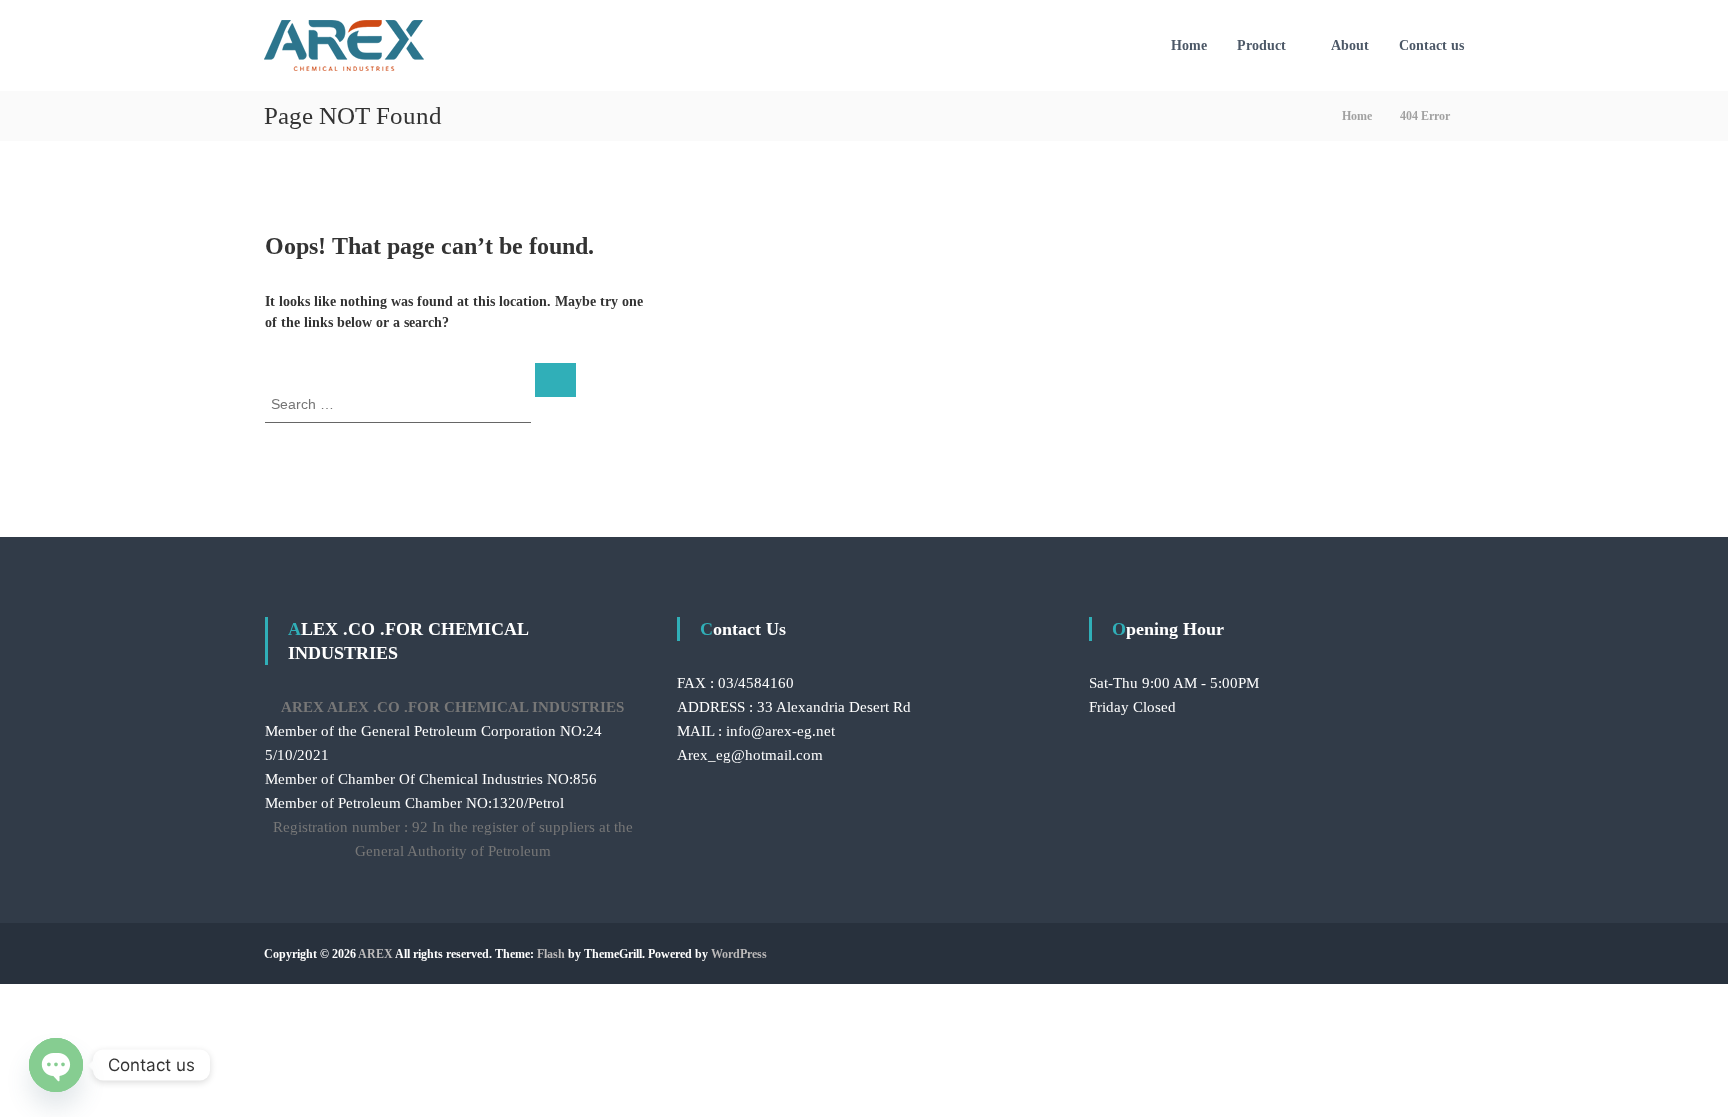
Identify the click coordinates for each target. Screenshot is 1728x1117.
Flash (551, 954)
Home (1189, 45)
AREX (375, 954)
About (1350, 45)
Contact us (1431, 45)
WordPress (739, 954)
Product (1261, 45)
